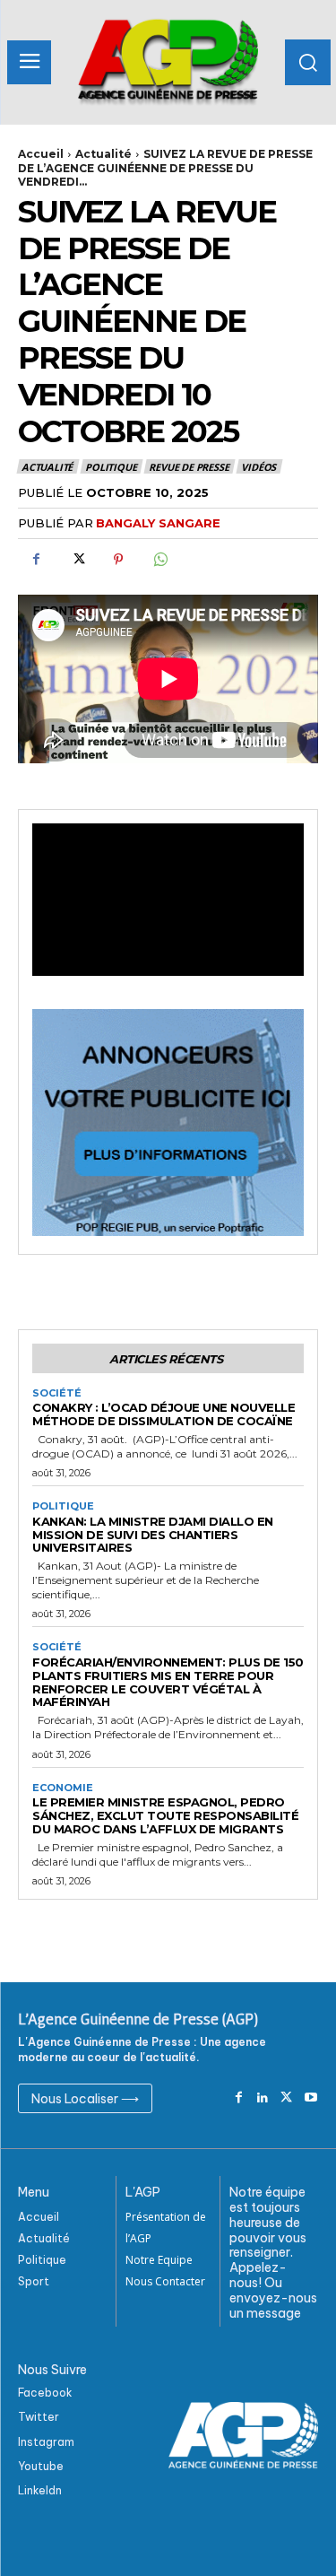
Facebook (45, 2393)
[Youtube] (310, 2098)
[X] (77, 560)
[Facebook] (36, 560)
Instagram (46, 2442)
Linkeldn (40, 2490)
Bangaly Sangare (158, 523)
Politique (111, 467)
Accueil (41, 154)
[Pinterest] (118, 560)
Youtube (41, 2466)
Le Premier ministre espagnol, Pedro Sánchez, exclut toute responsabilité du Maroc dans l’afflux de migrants (165, 1815)
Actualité (103, 154)
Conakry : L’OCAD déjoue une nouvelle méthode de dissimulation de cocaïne (164, 1414)
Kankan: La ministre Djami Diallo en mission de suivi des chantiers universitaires (153, 1535)
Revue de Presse (189, 467)
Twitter (39, 2417)
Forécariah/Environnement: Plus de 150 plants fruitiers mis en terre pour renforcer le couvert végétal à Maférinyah (168, 1682)
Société (57, 1393)
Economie (63, 1788)
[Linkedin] (263, 2098)
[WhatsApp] (159, 560)
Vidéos (258, 467)
